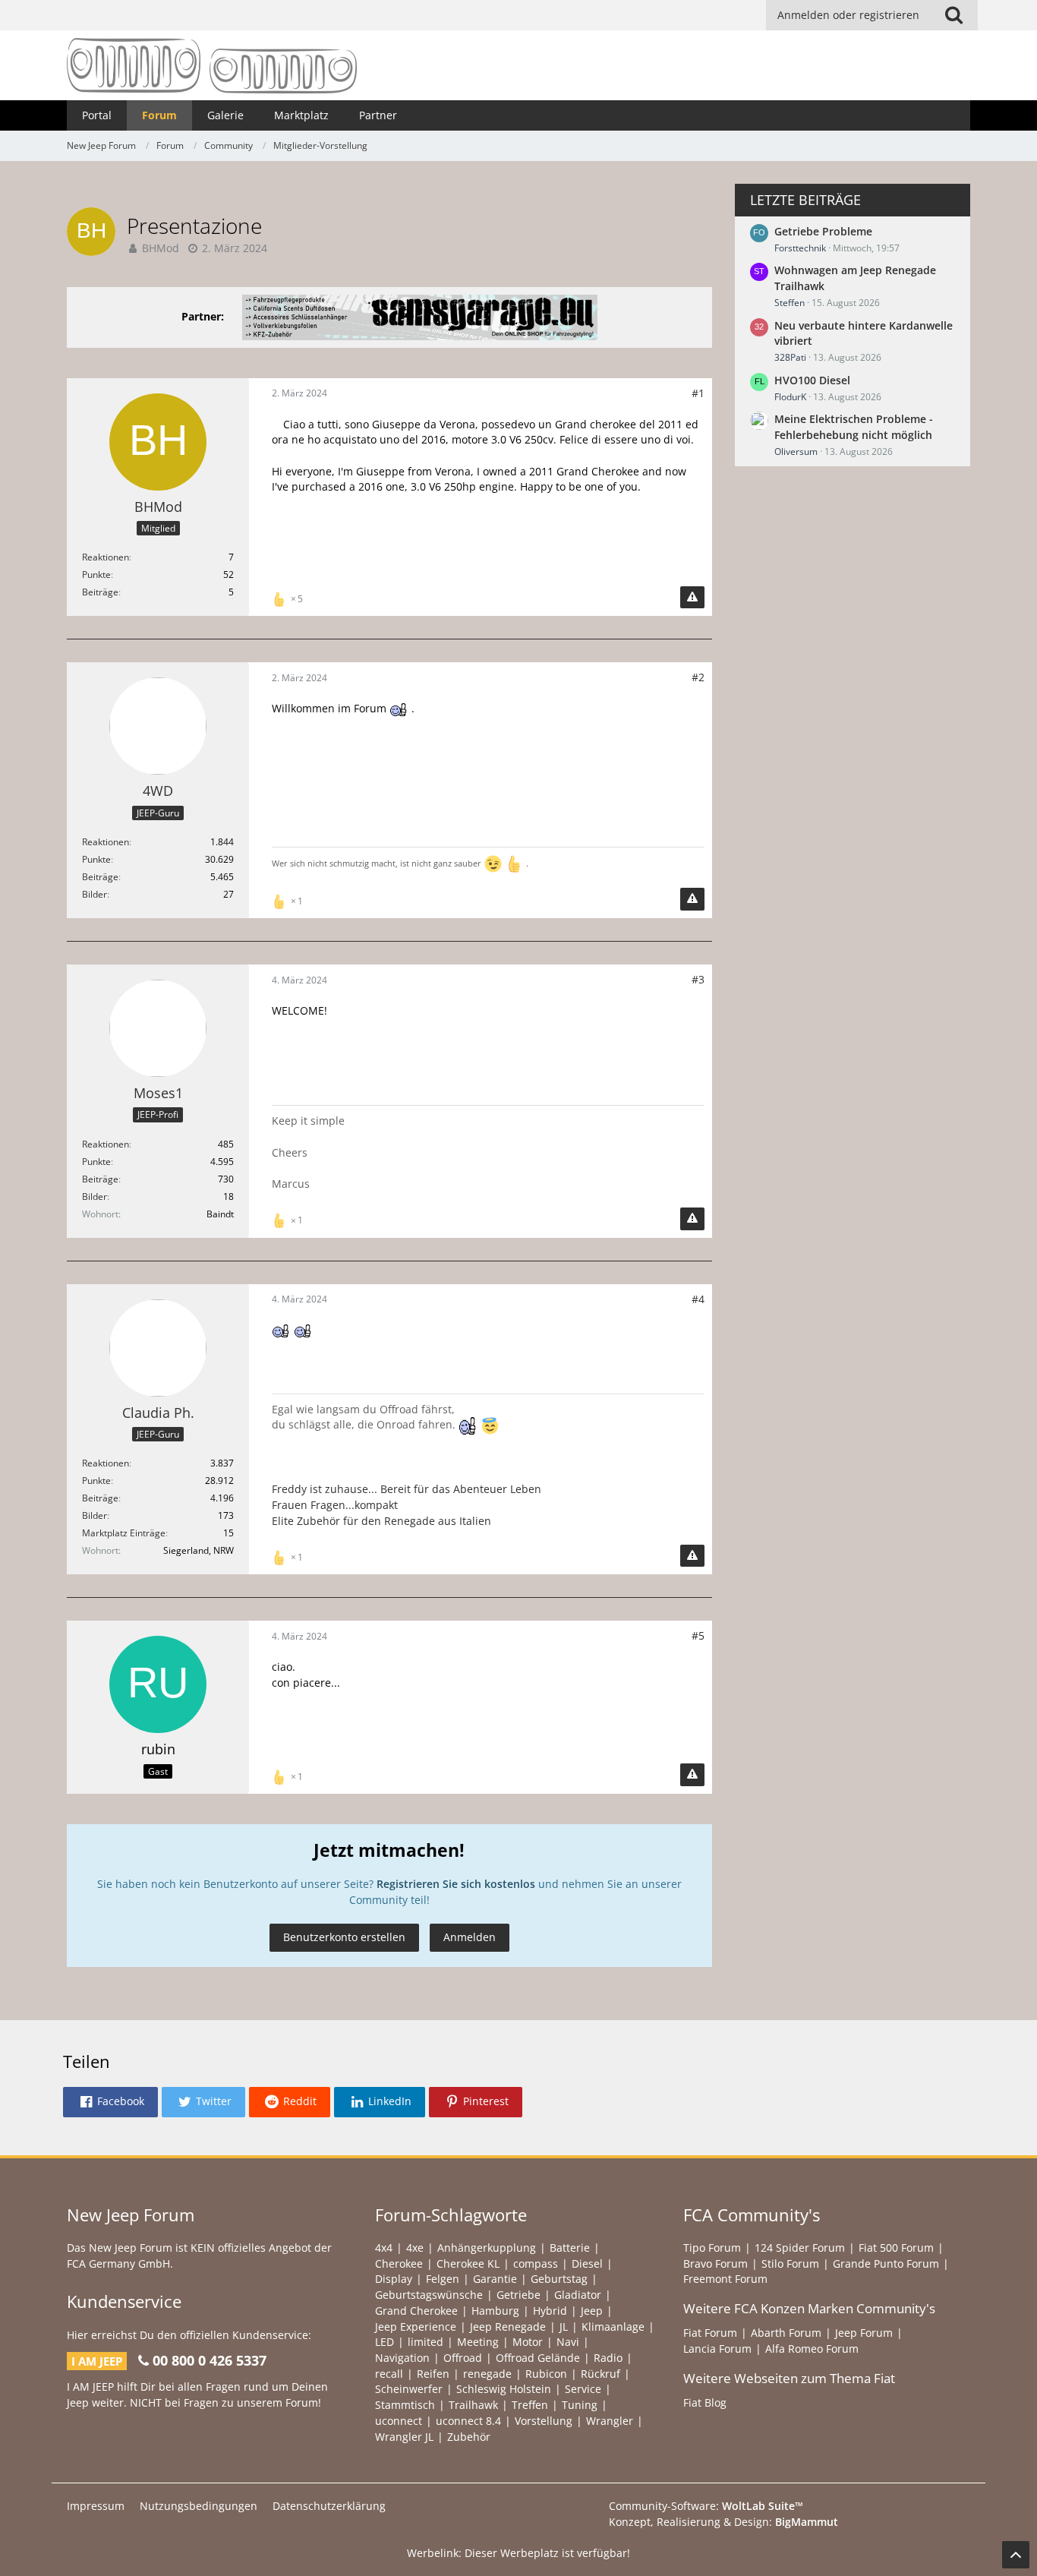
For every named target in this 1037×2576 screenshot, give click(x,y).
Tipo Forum (712, 2248)
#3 (698, 979)
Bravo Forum (715, 2263)
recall (389, 2374)
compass (536, 2263)
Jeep (592, 2311)
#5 (698, 1635)
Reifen (433, 2374)
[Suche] (954, 15)
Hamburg (495, 2311)
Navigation (402, 2358)
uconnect (399, 2421)
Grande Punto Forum (886, 2263)
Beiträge (100, 592)
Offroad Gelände (538, 2358)
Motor (528, 2342)
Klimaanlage (613, 2327)
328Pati (790, 357)
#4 (698, 1299)
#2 (698, 677)
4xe (415, 2248)
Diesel (587, 2263)
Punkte (96, 575)
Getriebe (518, 2295)
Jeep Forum (864, 2333)
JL (564, 2327)
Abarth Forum (786, 2333)
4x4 (384, 2248)
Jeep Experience (416, 2327)
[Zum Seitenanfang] (1016, 2555)
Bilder (95, 894)
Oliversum (796, 451)
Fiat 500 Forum (896, 2248)
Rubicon (546, 2374)
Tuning (580, 2405)
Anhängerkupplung (487, 2248)
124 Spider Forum (800, 2248)
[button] (110, 2102)
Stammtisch (405, 2405)
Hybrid (550, 2311)
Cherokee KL (468, 2263)
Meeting (478, 2342)
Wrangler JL (404, 2437)
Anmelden (470, 1937)
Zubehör (469, 2437)
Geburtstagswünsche (429, 2295)
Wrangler (610, 2421)
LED (385, 2342)
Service (583, 2389)
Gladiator (578, 2295)
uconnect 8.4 (468, 2421)
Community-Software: (706, 2506)
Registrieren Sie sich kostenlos (456, 1884)
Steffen (790, 303)
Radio (608, 2358)
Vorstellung (544, 2421)
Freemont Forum (725, 2279)
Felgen (443, 2279)
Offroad (463, 2358)
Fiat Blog (705, 2402)
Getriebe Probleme (823, 231)
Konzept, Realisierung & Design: (723, 2522)
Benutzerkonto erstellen (344, 1937)
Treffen (530, 2405)
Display (394, 2279)
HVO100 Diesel (812, 380)
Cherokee (399, 2263)
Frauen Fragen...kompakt (335, 1505)
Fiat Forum (710, 2333)
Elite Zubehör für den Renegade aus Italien (381, 1521)
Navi (568, 2342)
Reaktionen (106, 557)
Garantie (495, 2279)
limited (426, 2342)
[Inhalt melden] (692, 598)
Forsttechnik (800, 248)
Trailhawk (473, 2405)
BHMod (161, 248)
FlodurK (790, 397)
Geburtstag (559, 2279)
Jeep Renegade (508, 2327)
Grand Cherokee (416, 2311)
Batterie (570, 2248)
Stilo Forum (790, 2263)
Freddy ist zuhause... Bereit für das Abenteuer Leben (407, 1489)
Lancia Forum (717, 2349)
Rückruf (600, 2374)
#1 (698, 393)
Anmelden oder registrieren (848, 15)
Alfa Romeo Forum (812, 2349)
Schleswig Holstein (504, 2389)
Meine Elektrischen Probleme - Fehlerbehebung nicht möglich (854, 427)
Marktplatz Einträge (124, 1533)
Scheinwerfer (409, 2389)
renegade (487, 2374)
